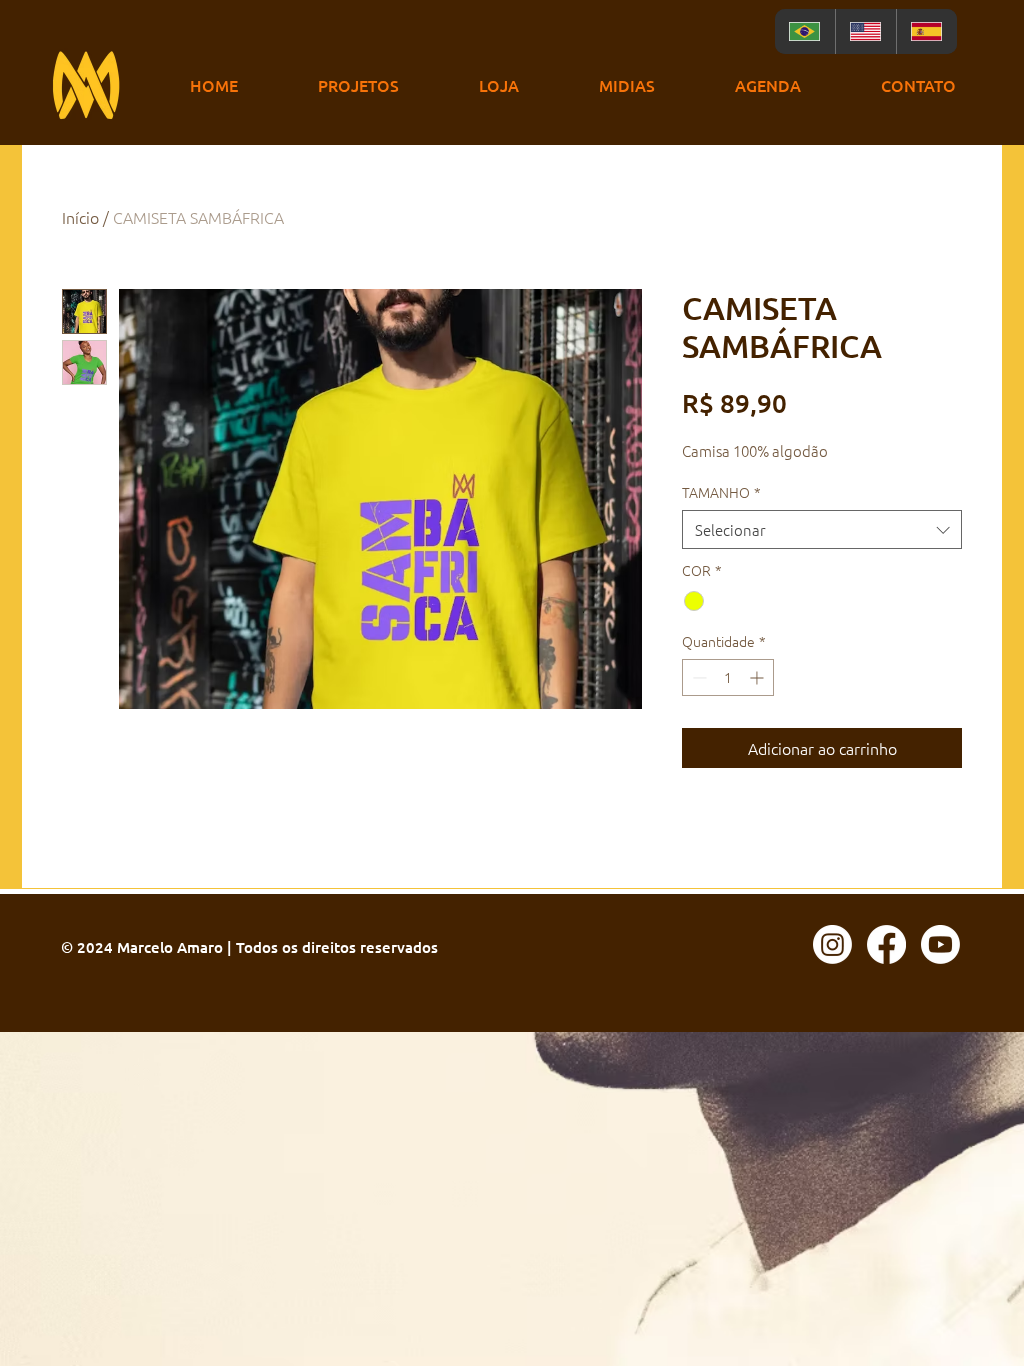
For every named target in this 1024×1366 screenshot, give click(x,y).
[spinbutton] (728, 677)
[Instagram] (832, 944)
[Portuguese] (805, 31)
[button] (358, 85)
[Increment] (758, 677)
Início (80, 217)
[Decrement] (697, 677)
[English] (865, 31)
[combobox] (822, 529)
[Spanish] (926, 31)
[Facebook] (886, 944)
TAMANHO (721, 492)
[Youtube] (940, 944)
